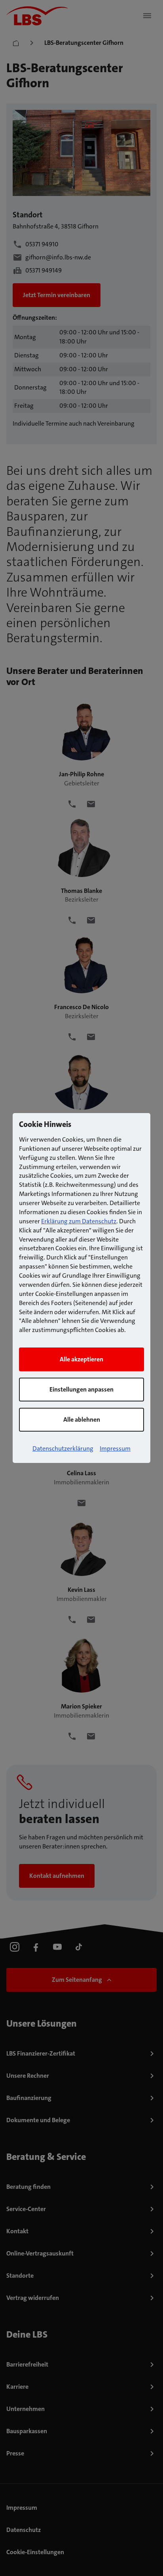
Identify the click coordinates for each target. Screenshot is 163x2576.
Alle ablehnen (82, 1419)
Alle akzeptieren (81, 1359)
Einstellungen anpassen (81, 1389)
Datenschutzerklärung (63, 1448)
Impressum (115, 1448)
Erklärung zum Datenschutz (79, 1221)
